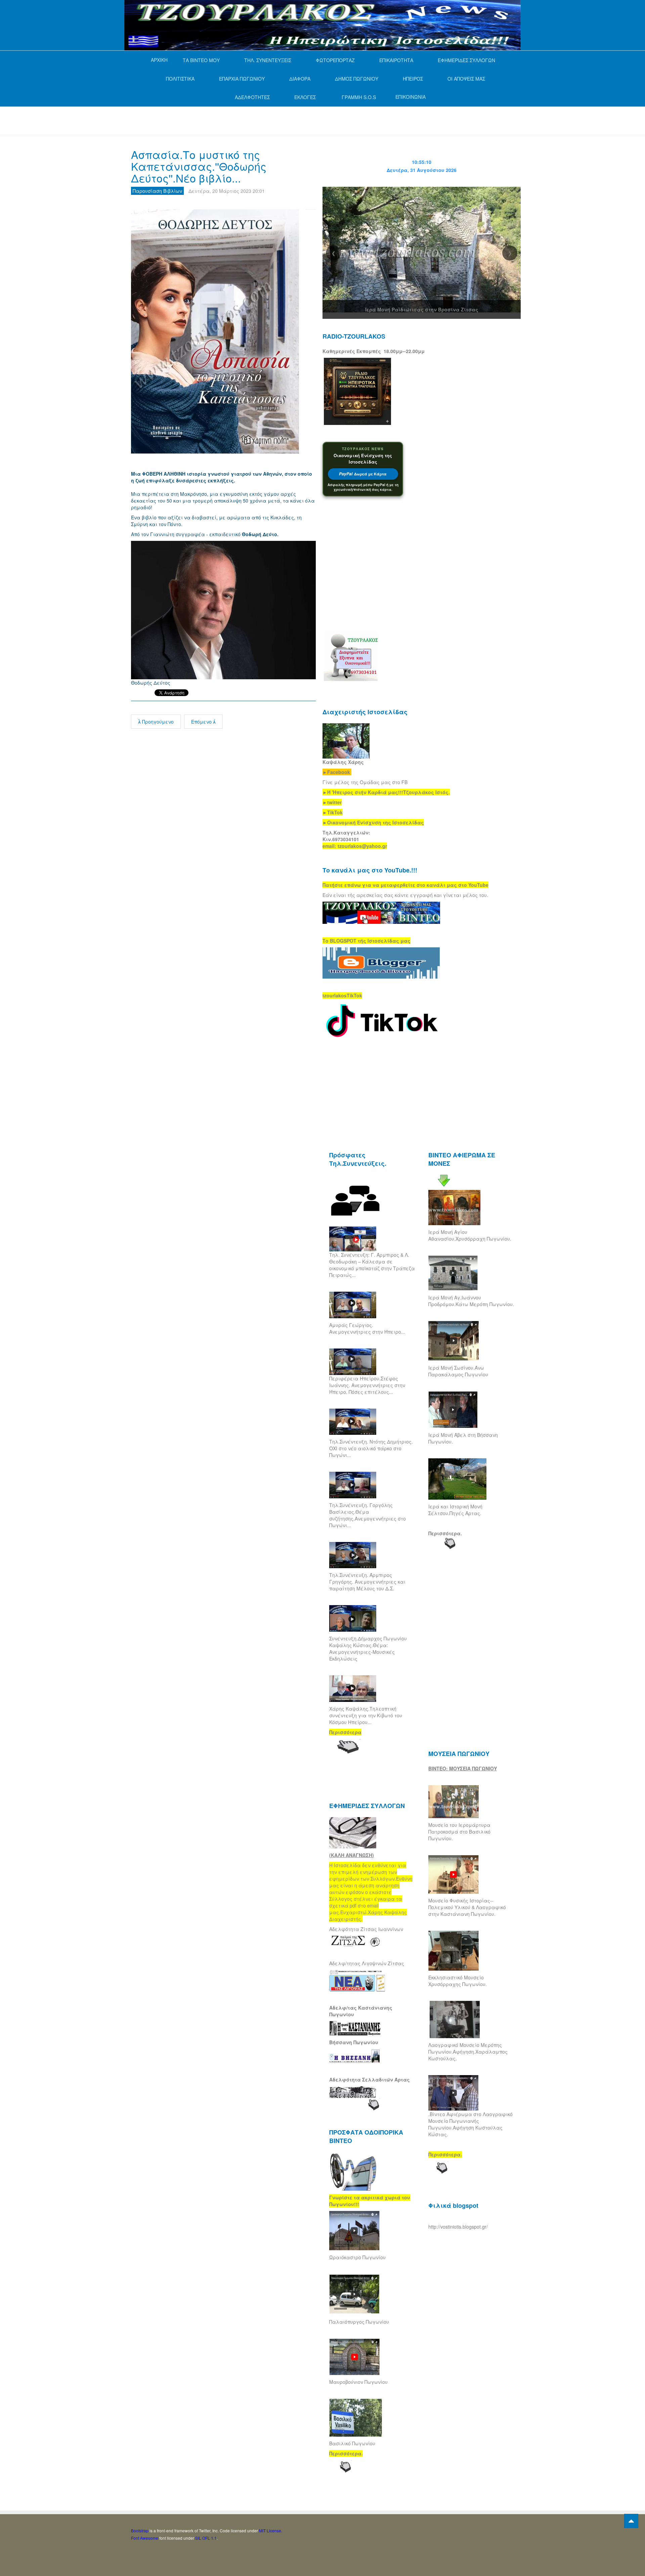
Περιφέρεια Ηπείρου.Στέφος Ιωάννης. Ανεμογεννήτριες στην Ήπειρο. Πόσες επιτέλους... (367, 1385)
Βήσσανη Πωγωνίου (354, 2042)
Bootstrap (140, 2530)
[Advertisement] (253, 120)
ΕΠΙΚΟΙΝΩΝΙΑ (411, 97)
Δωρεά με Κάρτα (363, 474)
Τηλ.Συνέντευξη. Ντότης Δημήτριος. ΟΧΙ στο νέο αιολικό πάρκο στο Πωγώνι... (371, 1448)
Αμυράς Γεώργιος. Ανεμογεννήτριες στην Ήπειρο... (367, 1328)
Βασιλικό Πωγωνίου (352, 2443)
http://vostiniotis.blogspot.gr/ (458, 2227)
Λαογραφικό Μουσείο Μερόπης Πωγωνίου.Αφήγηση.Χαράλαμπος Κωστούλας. (468, 2052)
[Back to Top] (631, 2521)
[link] (386, 792)
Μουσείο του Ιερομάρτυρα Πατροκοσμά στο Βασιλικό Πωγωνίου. (459, 1832)
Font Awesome (145, 2538)
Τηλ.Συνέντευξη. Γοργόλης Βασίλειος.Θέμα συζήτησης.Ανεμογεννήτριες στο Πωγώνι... (368, 1515)
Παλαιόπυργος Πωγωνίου (359, 2322)
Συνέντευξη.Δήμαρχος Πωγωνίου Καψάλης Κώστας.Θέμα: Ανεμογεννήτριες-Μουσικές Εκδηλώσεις (368, 1648)
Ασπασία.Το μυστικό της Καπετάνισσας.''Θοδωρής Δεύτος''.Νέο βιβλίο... (199, 166)
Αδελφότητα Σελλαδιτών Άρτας (370, 2079)
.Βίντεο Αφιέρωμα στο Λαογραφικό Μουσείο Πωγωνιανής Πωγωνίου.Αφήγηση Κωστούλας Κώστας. (470, 2124)
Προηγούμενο (157, 722)
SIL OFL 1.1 (206, 2538)
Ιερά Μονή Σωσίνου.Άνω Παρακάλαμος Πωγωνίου (458, 1371)
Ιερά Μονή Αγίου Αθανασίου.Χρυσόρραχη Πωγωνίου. (470, 1235)
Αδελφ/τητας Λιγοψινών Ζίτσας (367, 1963)
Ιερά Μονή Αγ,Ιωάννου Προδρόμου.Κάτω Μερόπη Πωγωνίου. (471, 1301)
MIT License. (271, 2530)
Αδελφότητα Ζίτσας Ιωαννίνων (366, 1929)
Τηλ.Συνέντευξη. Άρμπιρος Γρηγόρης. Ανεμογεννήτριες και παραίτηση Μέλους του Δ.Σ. (367, 1582)
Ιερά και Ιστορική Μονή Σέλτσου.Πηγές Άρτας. (455, 1510)
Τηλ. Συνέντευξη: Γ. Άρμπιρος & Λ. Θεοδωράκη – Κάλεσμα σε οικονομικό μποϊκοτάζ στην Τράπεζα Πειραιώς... (372, 1265)
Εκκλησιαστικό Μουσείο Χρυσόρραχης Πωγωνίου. (458, 1981)
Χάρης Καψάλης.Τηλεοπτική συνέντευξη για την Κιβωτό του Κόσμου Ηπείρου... (366, 1715)
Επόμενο (202, 722)
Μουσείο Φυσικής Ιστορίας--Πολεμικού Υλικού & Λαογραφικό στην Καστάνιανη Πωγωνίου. (467, 1907)
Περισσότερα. (445, 1533)
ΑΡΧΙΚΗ (159, 60)
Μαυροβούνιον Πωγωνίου (358, 2382)
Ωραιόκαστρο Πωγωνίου (357, 2257)
